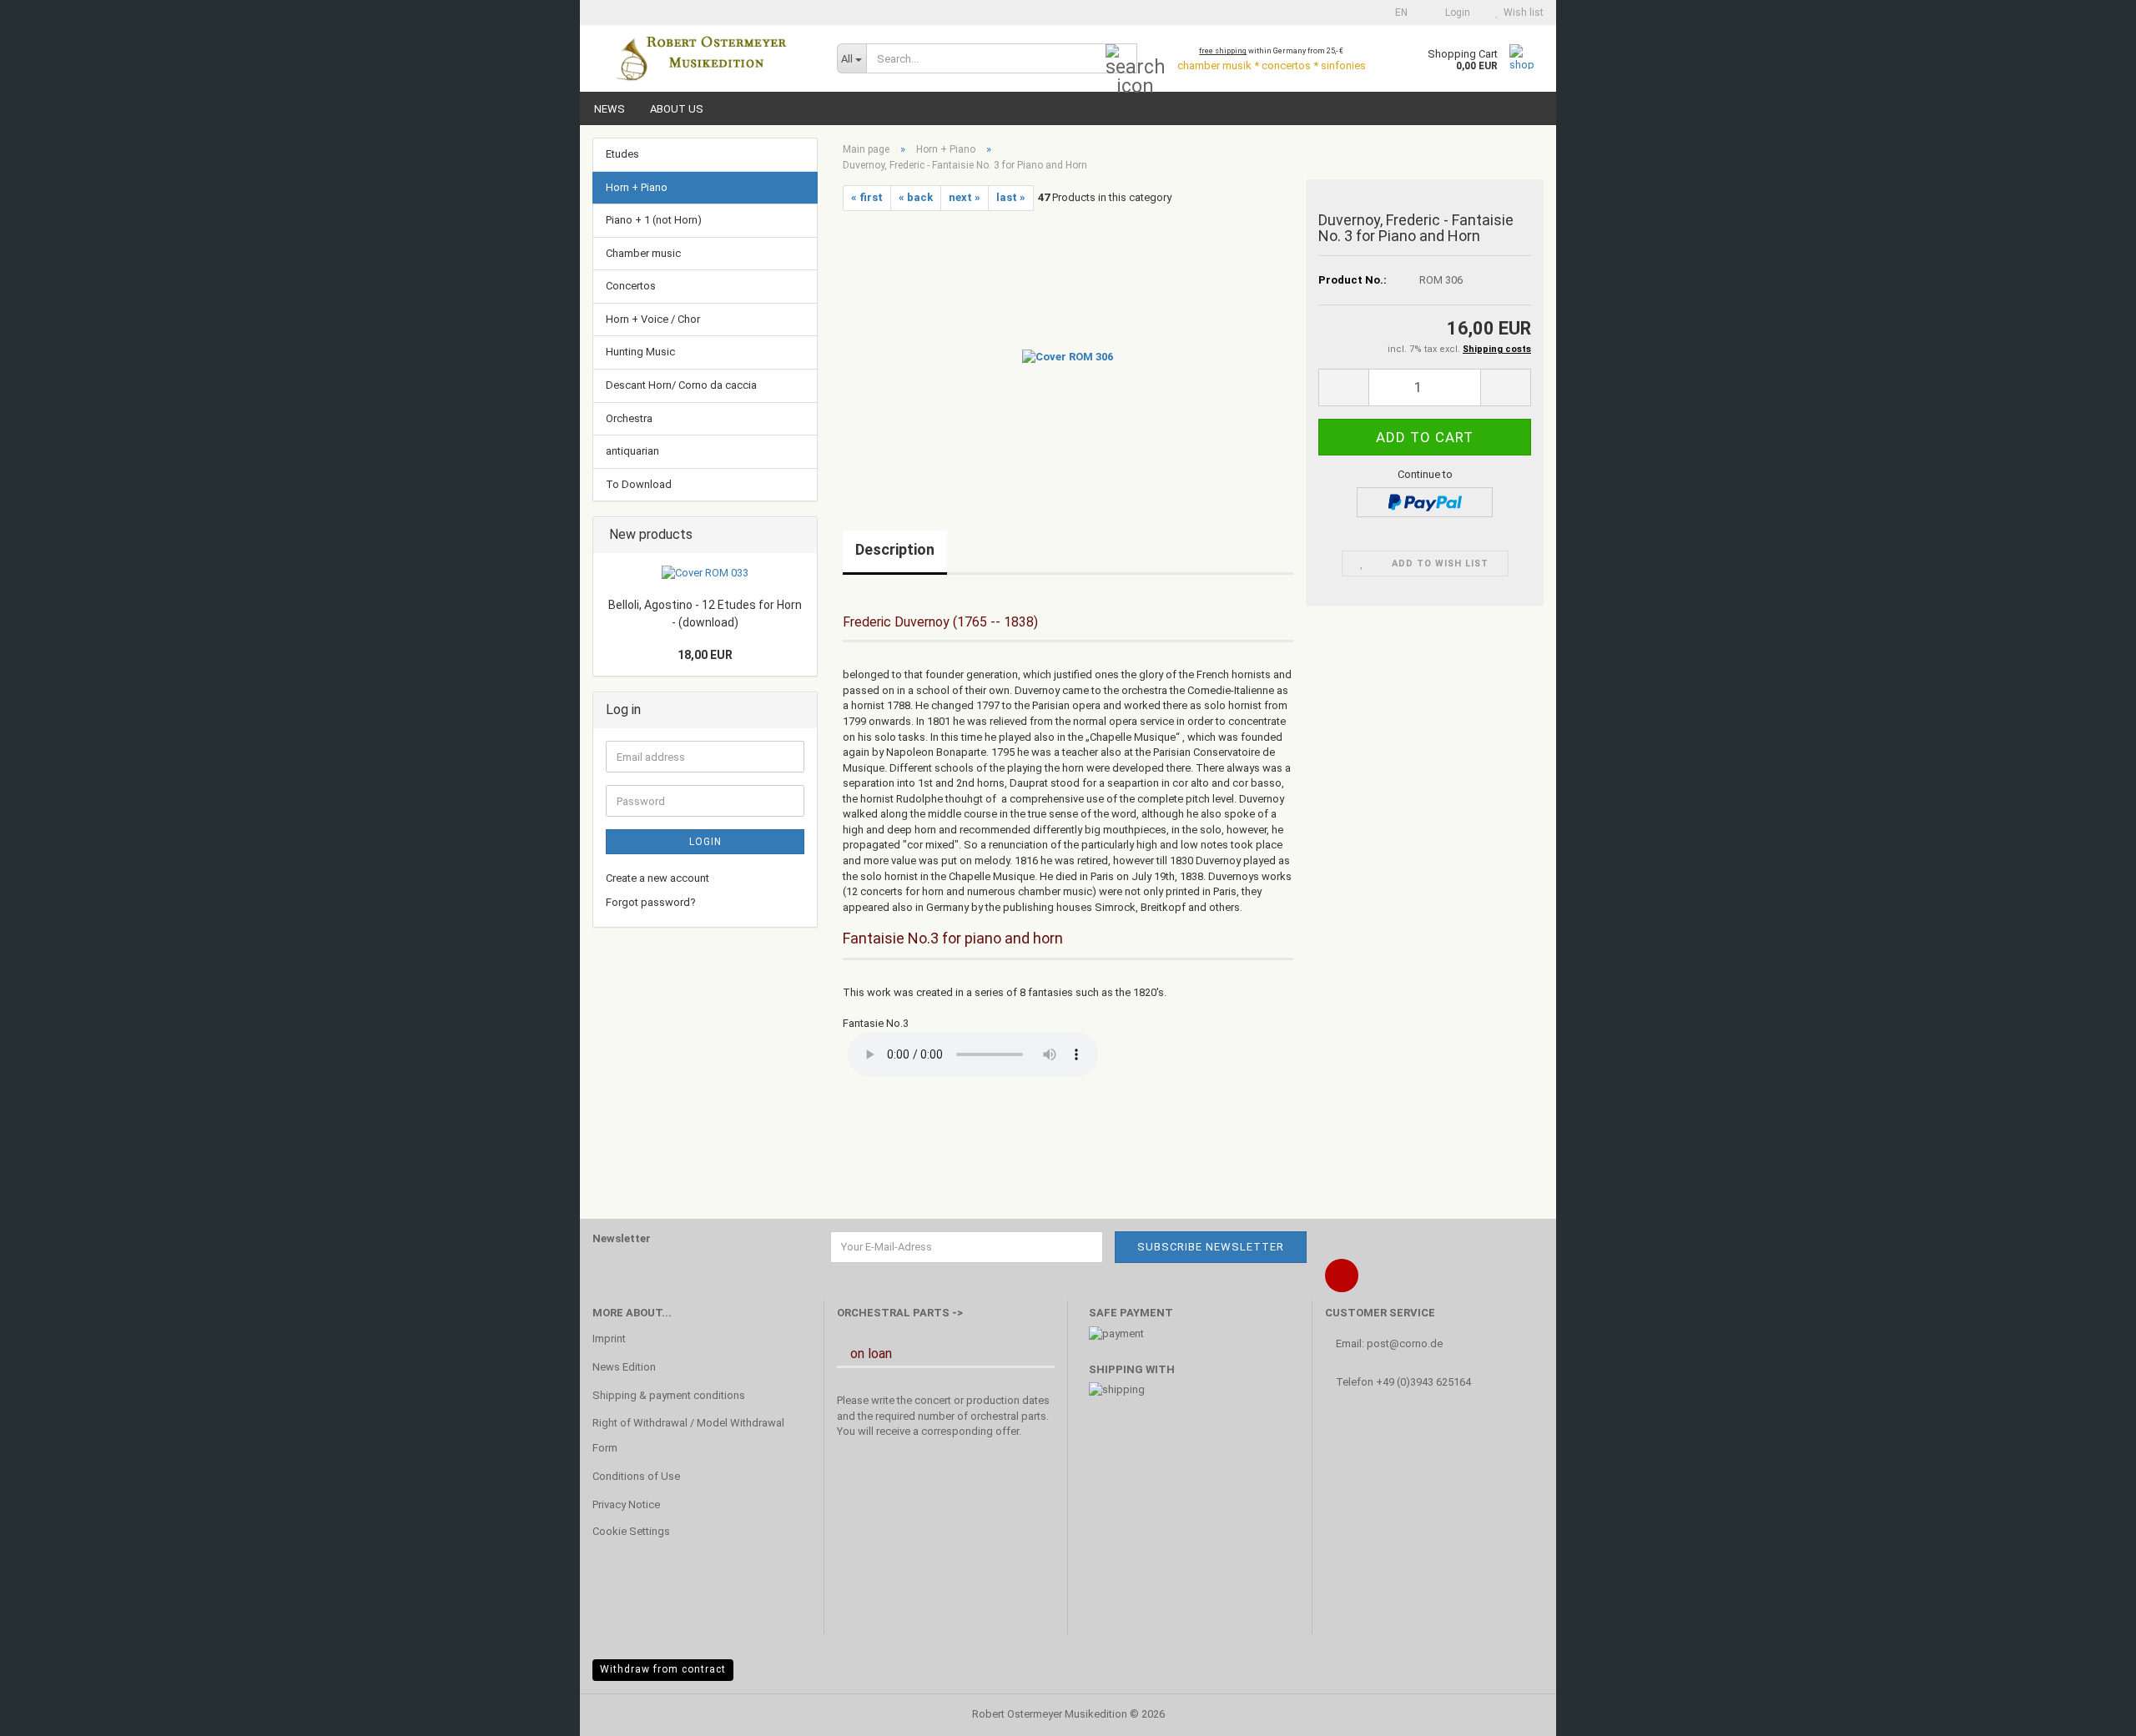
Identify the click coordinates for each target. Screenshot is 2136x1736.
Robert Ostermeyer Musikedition (1050, 1714)
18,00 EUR (705, 655)
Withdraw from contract (663, 1669)
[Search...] (1121, 59)
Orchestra (629, 418)
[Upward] (2090, 1711)
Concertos (631, 286)
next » (965, 197)
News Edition (624, 1367)
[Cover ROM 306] (1068, 356)
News (610, 109)
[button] (1396, 13)
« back (916, 197)
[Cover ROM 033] (705, 574)
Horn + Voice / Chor (653, 319)
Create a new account (657, 878)
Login (705, 842)
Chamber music (643, 253)
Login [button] (1455, 13)
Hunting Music (640, 352)
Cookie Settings (631, 1531)
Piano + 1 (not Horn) (654, 220)
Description (895, 549)
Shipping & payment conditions (669, 1395)
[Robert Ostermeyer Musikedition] (702, 58)
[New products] (799, 535)
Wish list (1521, 13)
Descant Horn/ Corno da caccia (681, 385)
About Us (677, 109)
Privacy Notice (626, 1505)
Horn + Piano (637, 187)
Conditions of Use (636, 1476)
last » (1011, 197)
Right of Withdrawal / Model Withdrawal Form (688, 1435)
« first (867, 197)
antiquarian (632, 451)
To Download (639, 484)
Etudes (622, 154)
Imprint (609, 1338)
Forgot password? (651, 902)
